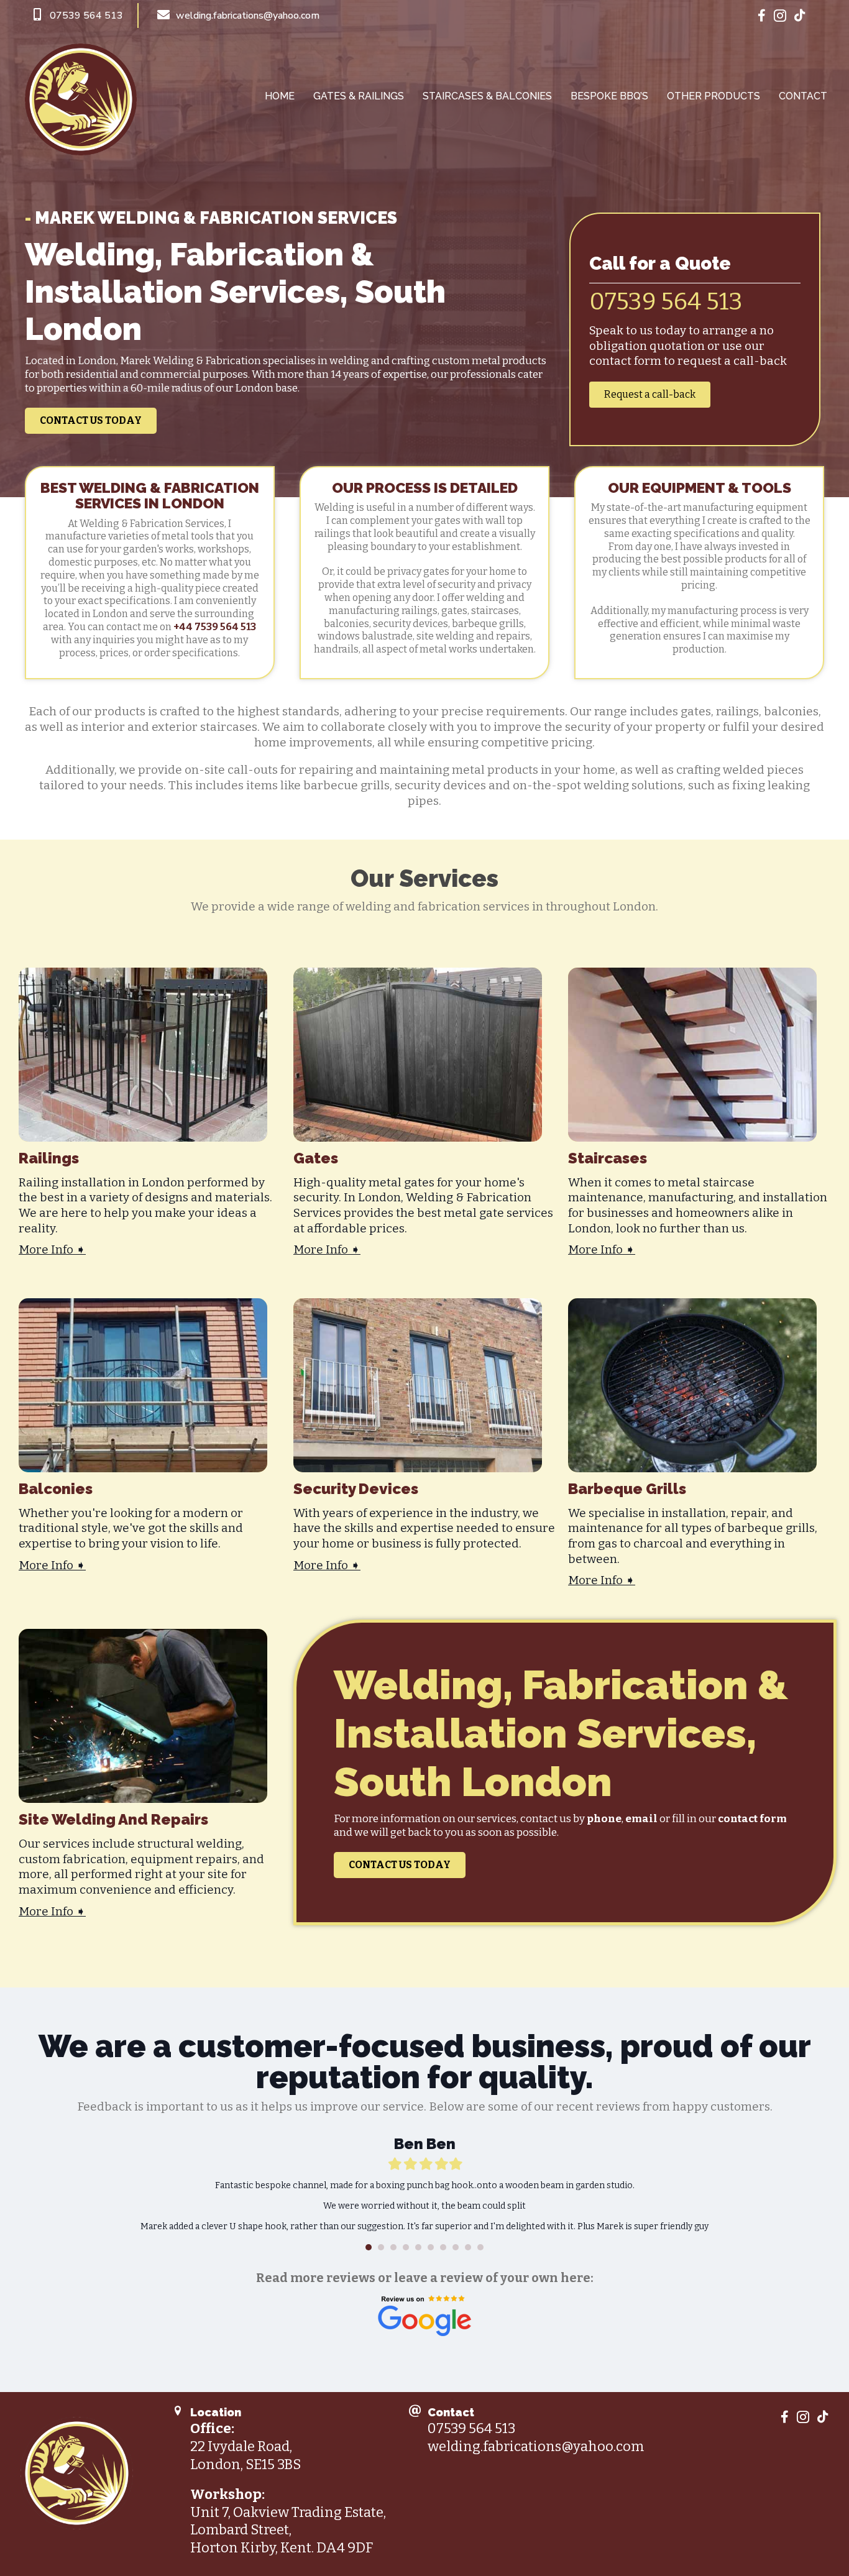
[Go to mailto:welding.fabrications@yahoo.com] (436, 16)
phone (604, 1819)
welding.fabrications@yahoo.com (536, 2439)
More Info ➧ (52, 1249)
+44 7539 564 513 (215, 627)
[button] (91, 421)
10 (480, 2240)
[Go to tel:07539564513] (84, 16)
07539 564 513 (666, 301)
